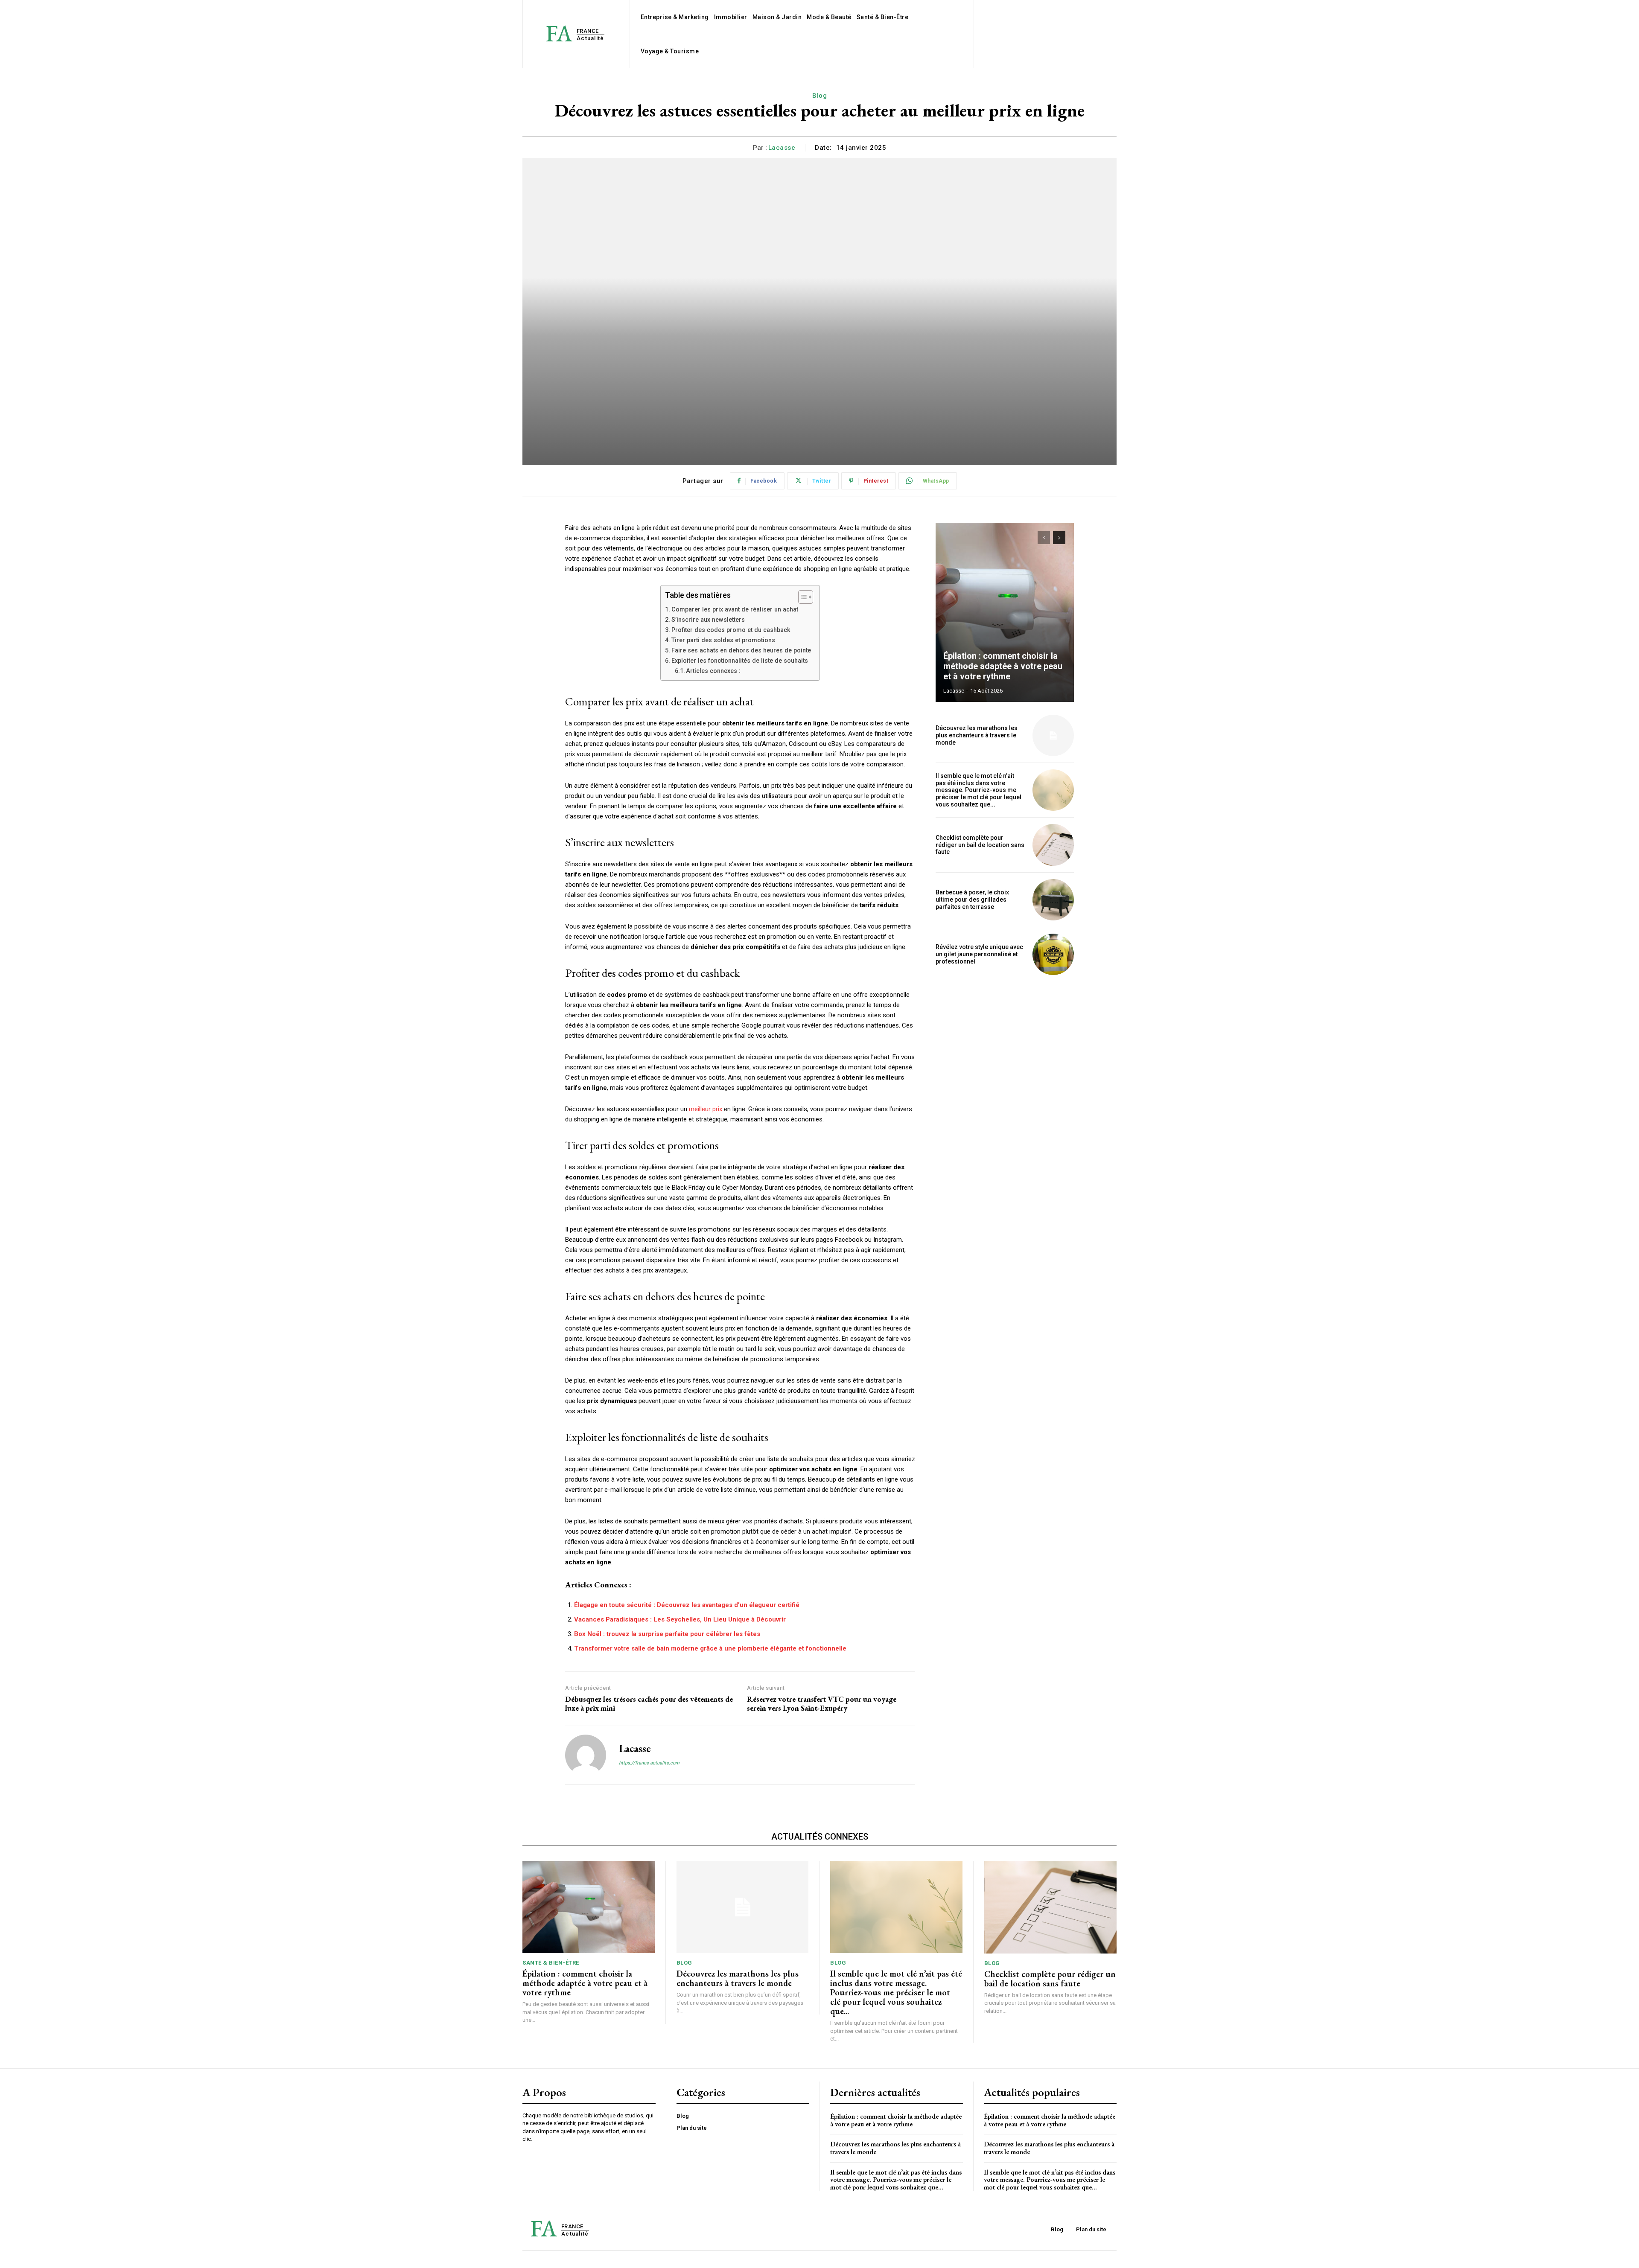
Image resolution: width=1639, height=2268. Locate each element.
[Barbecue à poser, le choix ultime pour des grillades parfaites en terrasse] (1053, 900)
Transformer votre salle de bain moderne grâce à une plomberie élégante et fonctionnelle (710, 1648)
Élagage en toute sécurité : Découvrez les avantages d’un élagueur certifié (687, 1605)
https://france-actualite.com (649, 1763)
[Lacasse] (586, 1755)
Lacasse (782, 148)
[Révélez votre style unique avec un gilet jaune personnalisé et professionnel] (1053, 954)
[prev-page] (1044, 538)
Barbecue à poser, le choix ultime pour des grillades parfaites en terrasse (972, 900)
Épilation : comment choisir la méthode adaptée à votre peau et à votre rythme (1003, 666)
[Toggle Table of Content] (801, 597)
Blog (819, 96)
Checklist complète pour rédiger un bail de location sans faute (980, 845)
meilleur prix (706, 1109)
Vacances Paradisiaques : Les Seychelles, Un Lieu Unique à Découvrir (680, 1619)
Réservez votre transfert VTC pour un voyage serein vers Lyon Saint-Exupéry (822, 1704)
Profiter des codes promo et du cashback (731, 630)
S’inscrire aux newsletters (708, 620)
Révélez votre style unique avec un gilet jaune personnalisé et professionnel (979, 954)
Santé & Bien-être (551, 1963)
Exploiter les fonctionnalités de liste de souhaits (740, 661)
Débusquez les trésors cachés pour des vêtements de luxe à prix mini (649, 1704)
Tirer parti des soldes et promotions (723, 640)
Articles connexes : (713, 671)
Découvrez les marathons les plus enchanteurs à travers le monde (977, 735)
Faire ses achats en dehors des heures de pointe (741, 650)
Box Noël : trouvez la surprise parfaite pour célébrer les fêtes (667, 1634)
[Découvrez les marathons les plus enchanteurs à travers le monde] (1053, 735)
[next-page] (1059, 538)
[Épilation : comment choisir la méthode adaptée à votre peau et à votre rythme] (1005, 612)
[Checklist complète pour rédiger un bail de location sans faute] (1053, 845)
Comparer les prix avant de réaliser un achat (735, 609)
